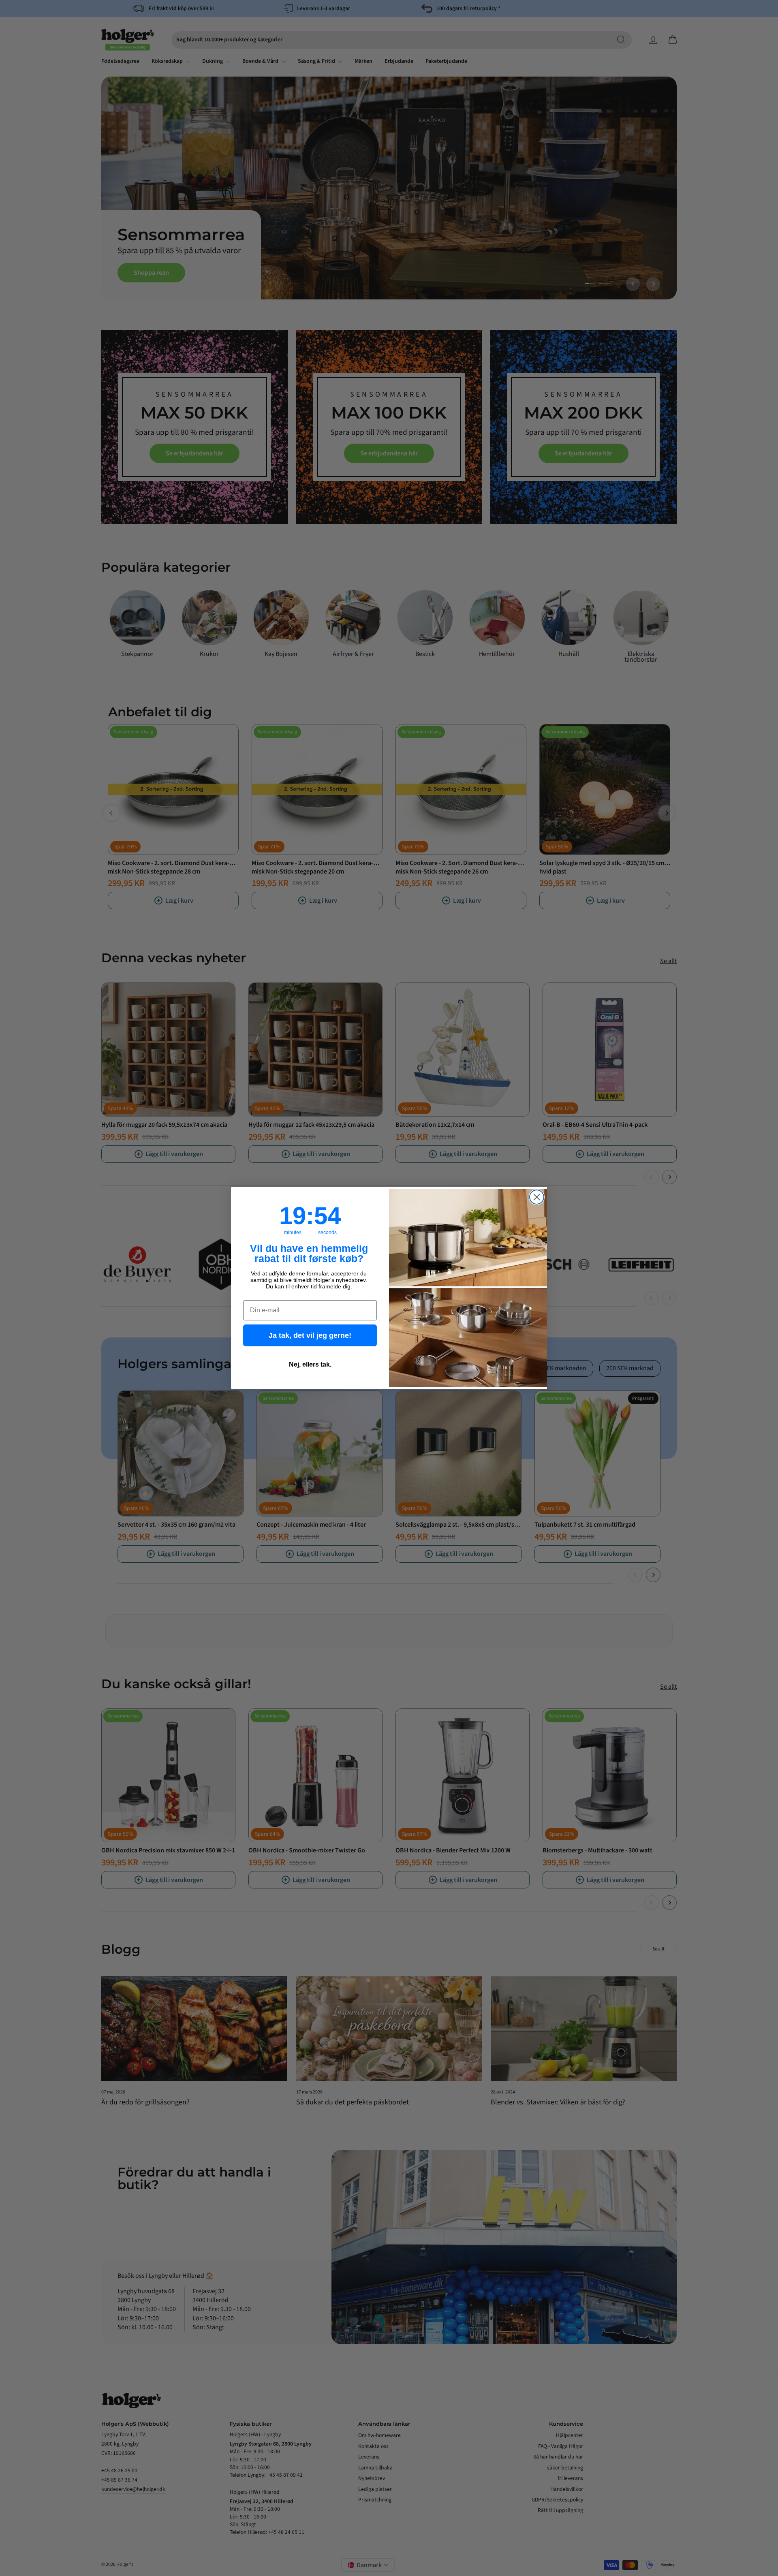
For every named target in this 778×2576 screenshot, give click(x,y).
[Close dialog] (537, 1197)
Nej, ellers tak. (310, 1364)
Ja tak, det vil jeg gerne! (310, 1335)
